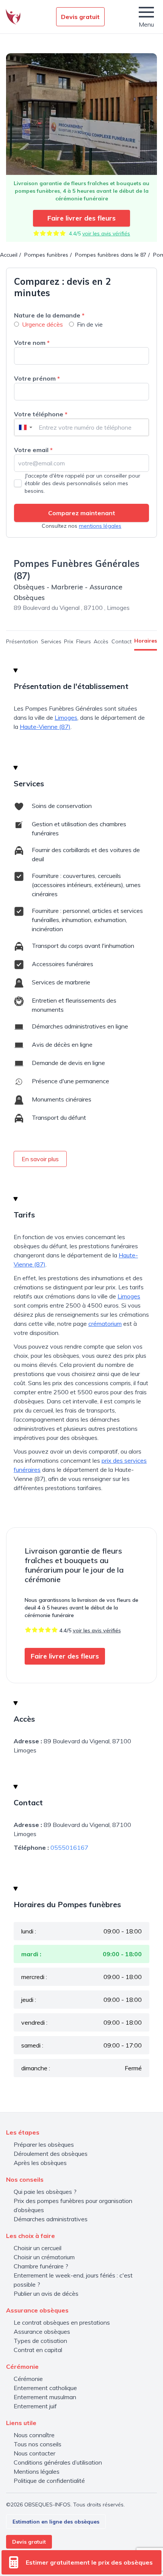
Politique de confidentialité (49, 2481)
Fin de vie (90, 324)
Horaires (146, 641)
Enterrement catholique (45, 2388)
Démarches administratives (51, 2219)
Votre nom (32, 343)
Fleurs (84, 641)
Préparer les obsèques (44, 2144)
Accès (101, 641)
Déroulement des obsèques (51, 2154)
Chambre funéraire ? (41, 2266)
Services (51, 641)
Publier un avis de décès (46, 2293)
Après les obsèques (40, 2163)
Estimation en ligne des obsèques (56, 2522)
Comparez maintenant (82, 513)
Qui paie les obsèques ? (45, 2192)
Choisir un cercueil (38, 2248)
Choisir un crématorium (44, 2257)
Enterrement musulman (45, 2397)
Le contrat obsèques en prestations (62, 2322)
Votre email (33, 450)
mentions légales (100, 526)
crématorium (105, 1324)
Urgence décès (42, 324)
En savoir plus (40, 1159)
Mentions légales (37, 2471)
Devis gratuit (80, 17)
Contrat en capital (38, 2350)
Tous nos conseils (38, 2444)
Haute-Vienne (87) (45, 727)
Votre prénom (37, 378)
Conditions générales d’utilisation (58, 2462)
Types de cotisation (40, 2341)
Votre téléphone (41, 414)
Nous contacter (34, 2453)
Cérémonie (28, 2379)
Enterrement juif (35, 2406)
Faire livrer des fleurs (81, 218)
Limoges (66, 717)
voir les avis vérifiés (106, 233)
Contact (121, 641)
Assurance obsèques (42, 2332)
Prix (69, 641)
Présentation (22, 641)
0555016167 (69, 1847)
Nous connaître (34, 2435)
